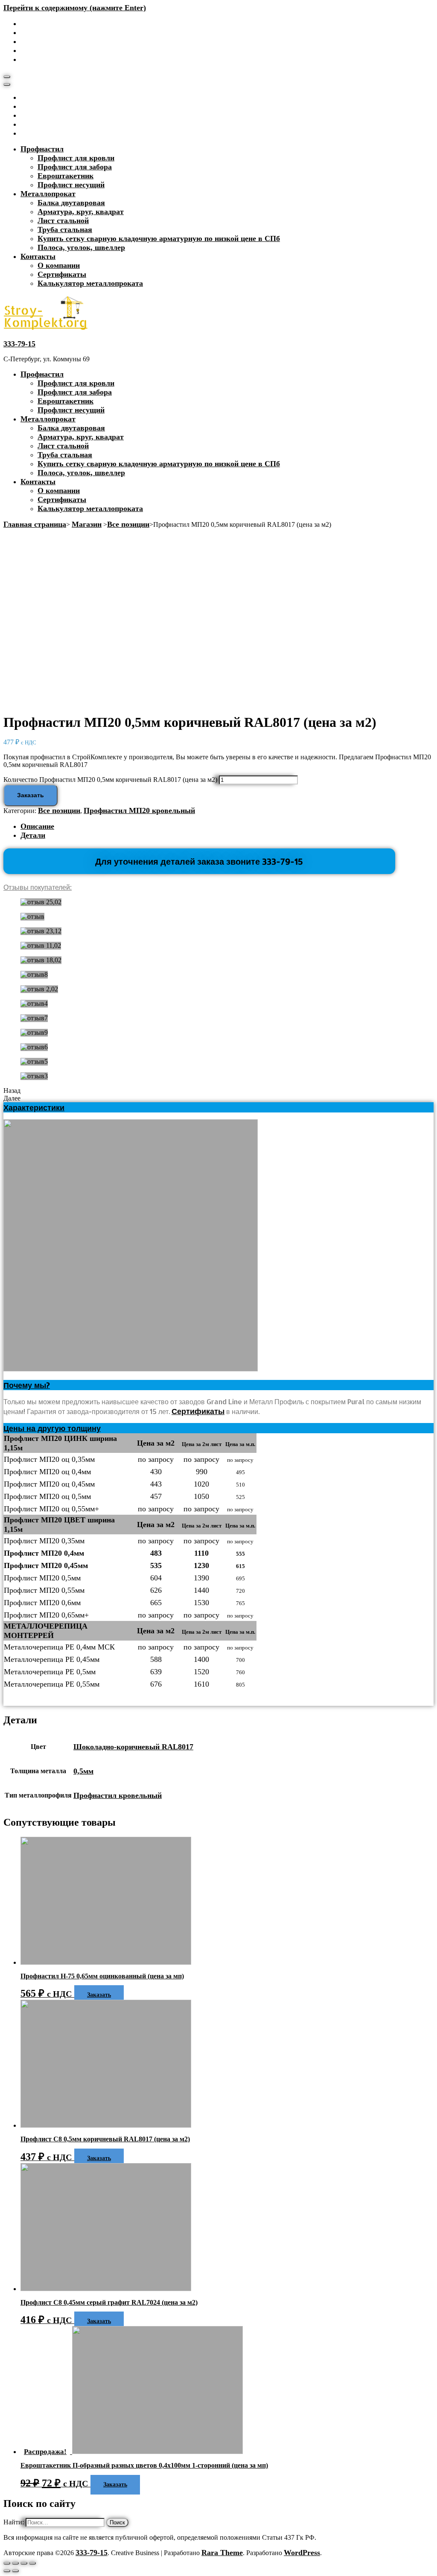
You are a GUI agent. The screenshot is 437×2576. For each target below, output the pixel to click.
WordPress (302, 2553)
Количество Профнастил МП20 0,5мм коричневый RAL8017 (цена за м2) (110, 780)
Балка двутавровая (71, 203)
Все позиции (59, 810)
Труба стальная (65, 229)
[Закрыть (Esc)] (7, 2563)
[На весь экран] (24, 2563)
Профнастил (42, 149)
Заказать (31, 795)
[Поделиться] (15, 2563)
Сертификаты (62, 274)
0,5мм (83, 1771)
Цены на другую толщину (52, 1428)
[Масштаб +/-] (32, 2563)
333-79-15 (19, 344)
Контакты (38, 256)
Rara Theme (222, 2553)
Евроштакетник (66, 176)
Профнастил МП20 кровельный (139, 810)
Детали (33, 835)
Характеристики (34, 1107)
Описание (37, 826)
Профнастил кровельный (118, 1795)
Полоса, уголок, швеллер (81, 247)
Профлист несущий (71, 185)
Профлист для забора (75, 167)
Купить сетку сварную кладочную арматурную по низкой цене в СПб (159, 238)
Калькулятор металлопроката (90, 283)
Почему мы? (27, 1385)
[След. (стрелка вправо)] (15, 2571)
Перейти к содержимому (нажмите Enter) (75, 8)
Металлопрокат (48, 194)
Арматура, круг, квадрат (81, 212)
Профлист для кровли (76, 158)
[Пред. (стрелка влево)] (7, 2571)
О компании (59, 265)
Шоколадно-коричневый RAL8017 (133, 1747)
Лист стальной (63, 221)
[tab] (227, 826)
